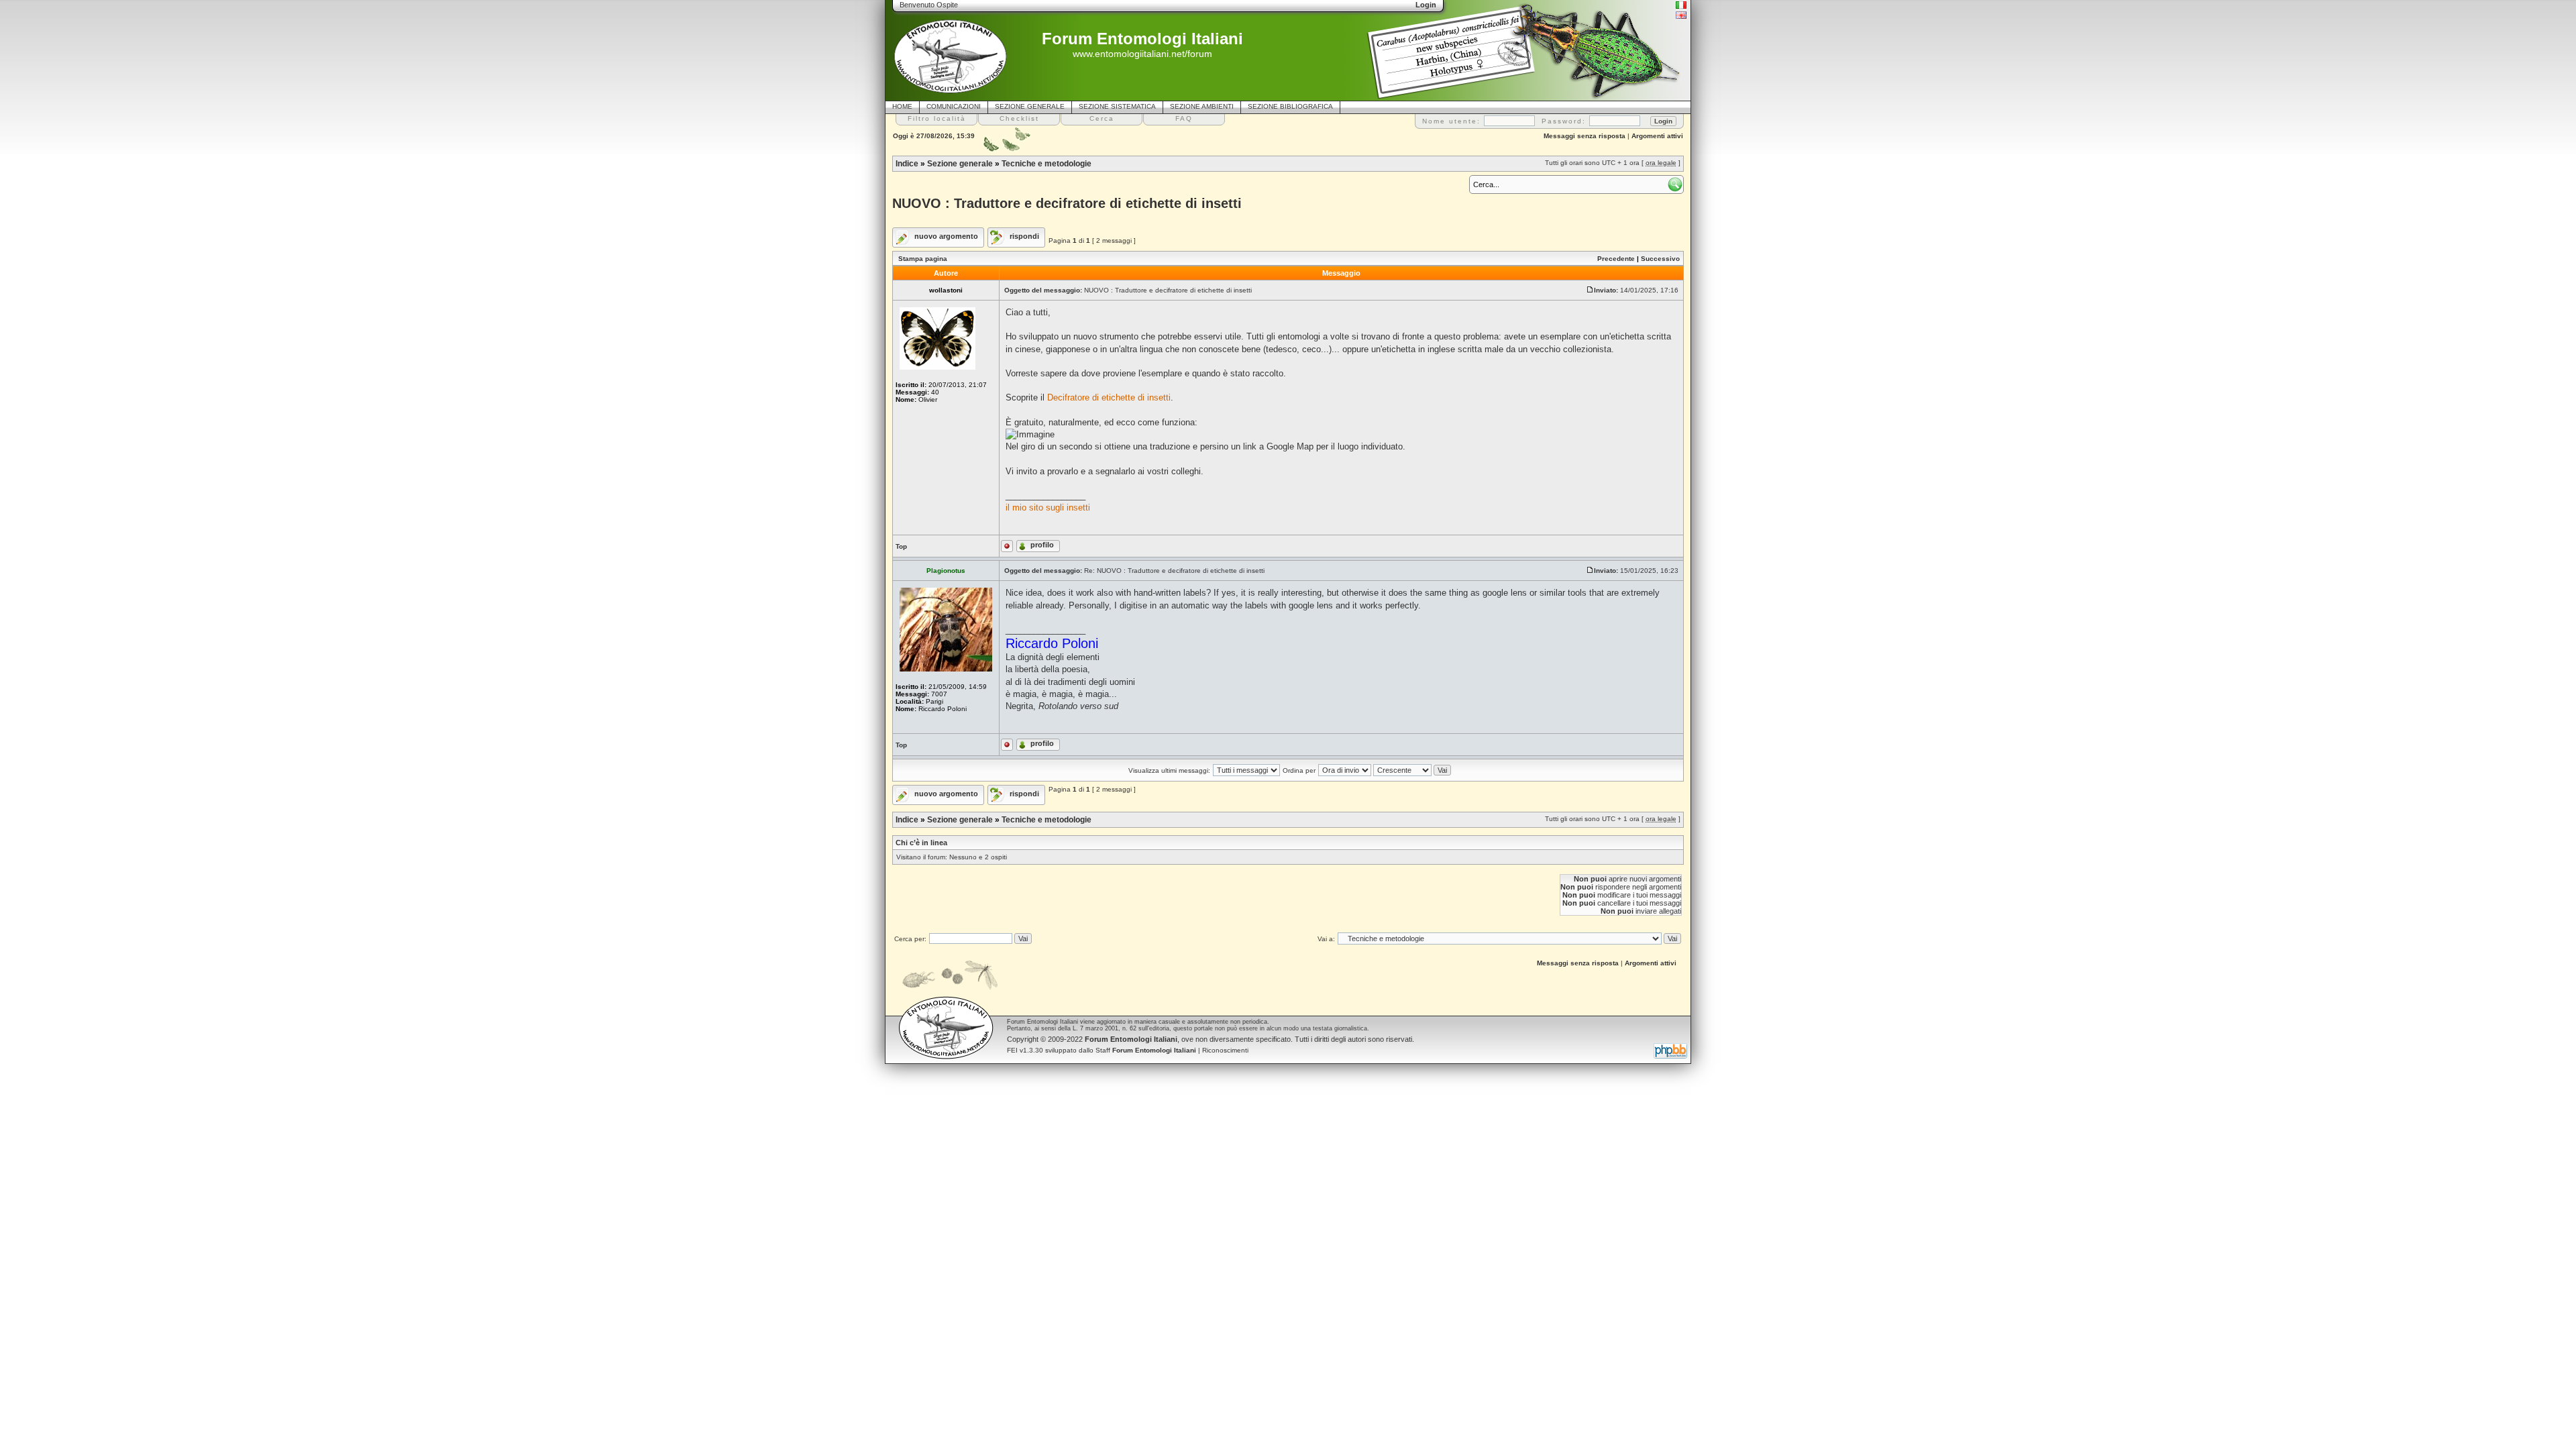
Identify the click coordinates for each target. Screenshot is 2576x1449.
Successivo (1660, 259)
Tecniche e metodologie (1046, 164)
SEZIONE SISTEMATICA (1117, 106)
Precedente (1616, 259)
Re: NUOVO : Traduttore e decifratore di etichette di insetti (1174, 571)
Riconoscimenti (1225, 1050)
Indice (907, 164)
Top (901, 546)
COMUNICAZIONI (954, 106)
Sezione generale (960, 164)
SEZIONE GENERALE (1030, 106)
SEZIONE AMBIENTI (1202, 106)
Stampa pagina (923, 259)
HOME (902, 106)
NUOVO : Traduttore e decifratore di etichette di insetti (1067, 203)
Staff (1146, 1050)
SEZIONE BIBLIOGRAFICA (1290, 106)
